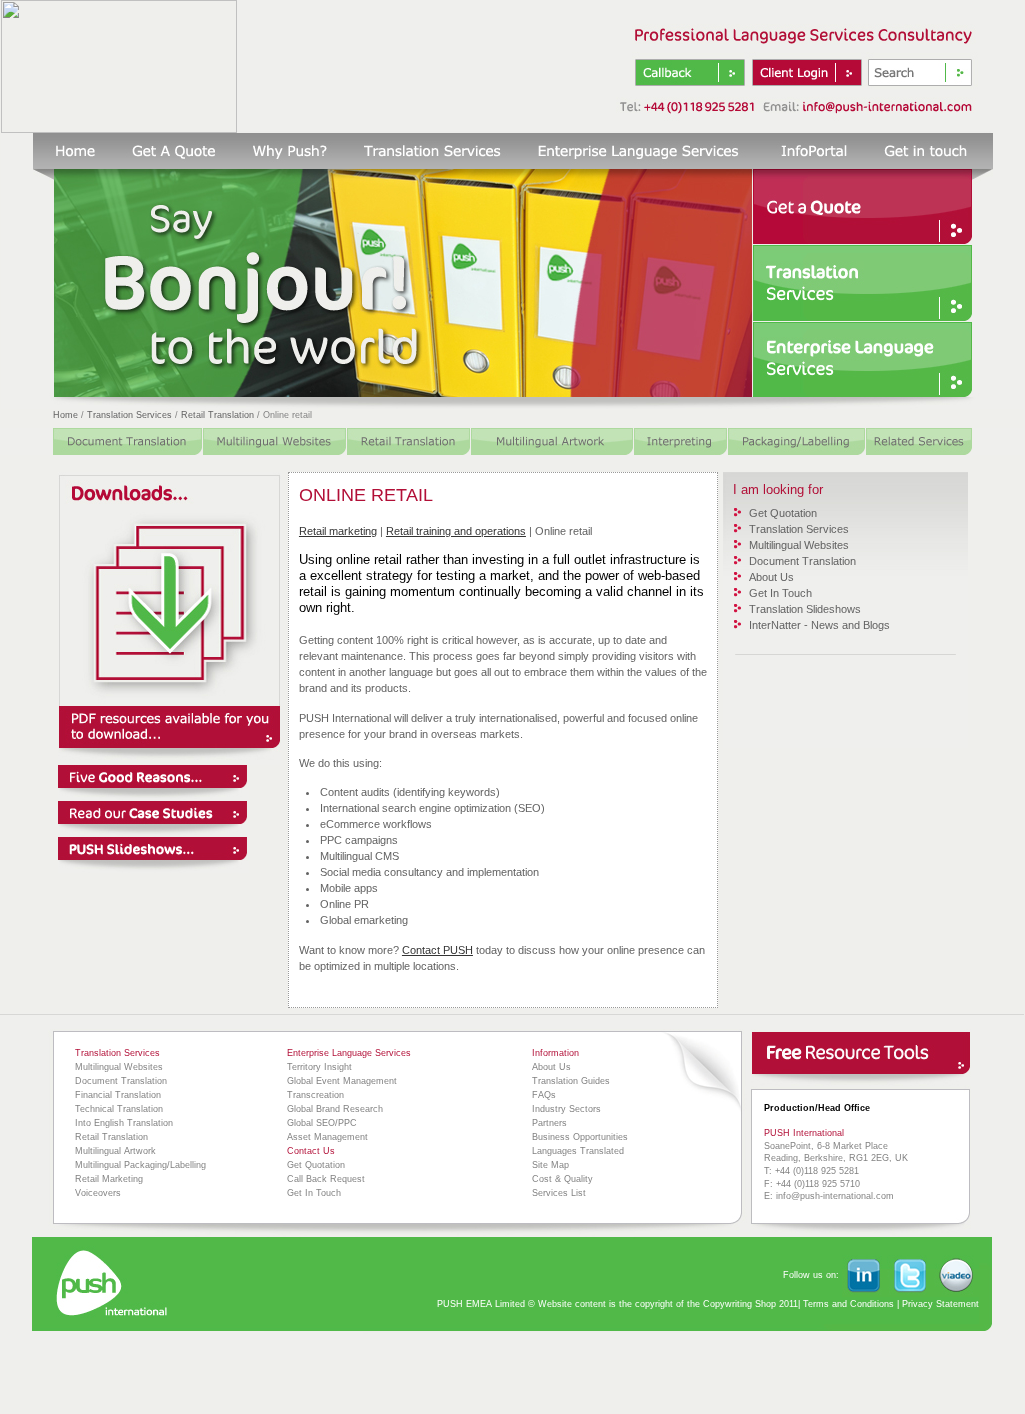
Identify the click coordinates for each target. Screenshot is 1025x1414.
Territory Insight (319, 1067)
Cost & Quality (562, 1179)
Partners (549, 1123)
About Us (771, 577)
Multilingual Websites (799, 545)
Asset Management (327, 1137)
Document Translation (802, 561)
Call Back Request (326, 1179)
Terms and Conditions (847, 1304)
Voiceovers (98, 1193)
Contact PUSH (437, 950)
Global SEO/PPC (322, 1123)
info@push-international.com (835, 1196)
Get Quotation (783, 513)
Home (65, 415)
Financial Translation (118, 1095)
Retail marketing (338, 531)
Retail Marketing (109, 1179)
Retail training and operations (456, 531)
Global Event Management (342, 1081)
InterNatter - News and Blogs (819, 625)
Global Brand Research (335, 1109)
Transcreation (315, 1095)
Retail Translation (217, 415)
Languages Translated (578, 1151)
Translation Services (129, 415)
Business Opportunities (580, 1137)
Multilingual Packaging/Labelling (140, 1165)
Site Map (550, 1165)
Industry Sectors (566, 1109)
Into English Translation (124, 1123)
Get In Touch (780, 593)
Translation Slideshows (805, 609)
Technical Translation (119, 1109)
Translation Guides (571, 1081)
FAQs (544, 1095)
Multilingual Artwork (115, 1151)
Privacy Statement (940, 1304)
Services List (559, 1193)
